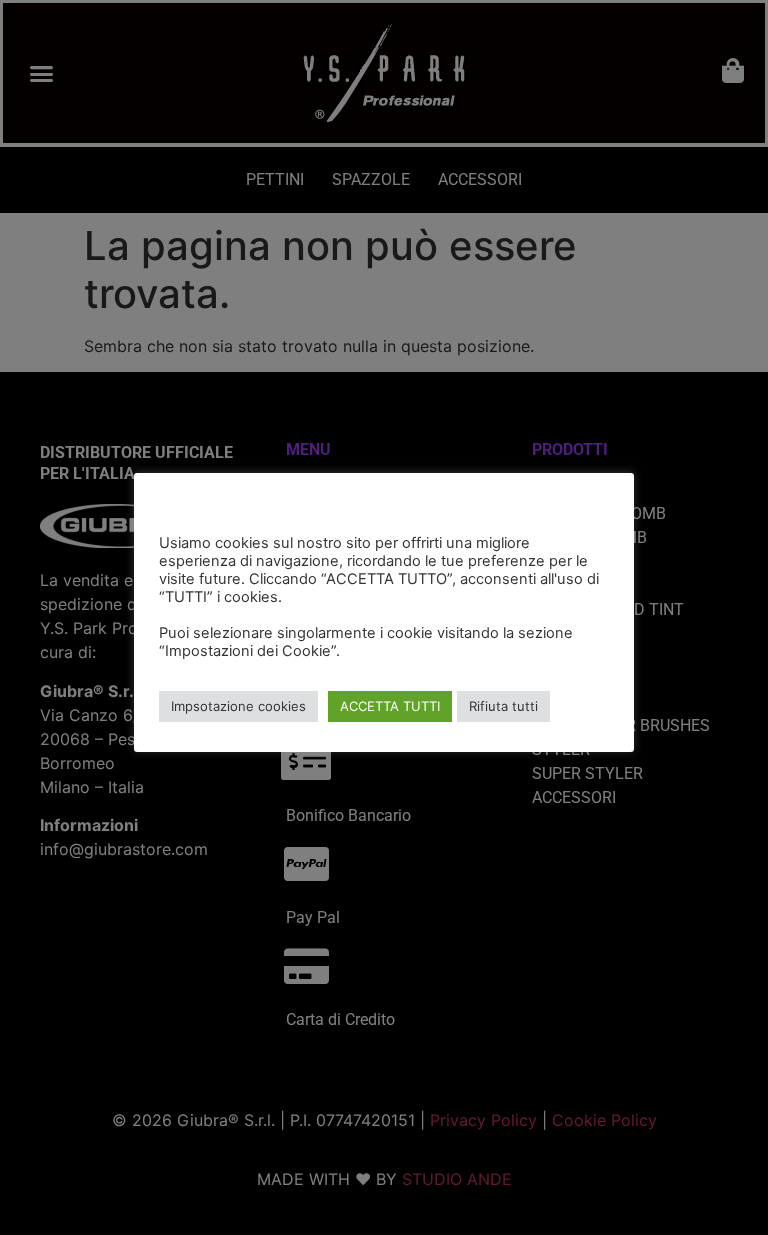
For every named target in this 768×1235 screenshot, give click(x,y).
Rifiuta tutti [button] (503, 706)
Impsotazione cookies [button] (238, 706)
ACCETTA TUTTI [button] (390, 706)
